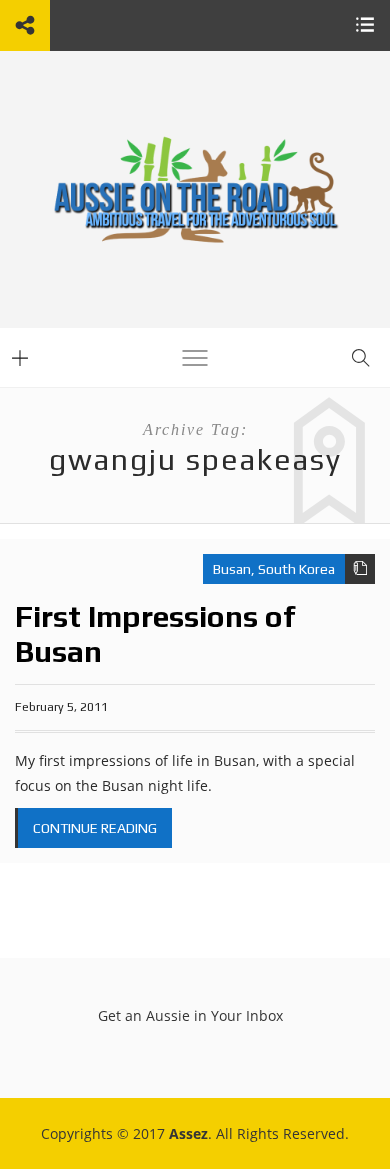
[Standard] (360, 569)
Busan (232, 569)
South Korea (296, 569)
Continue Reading (95, 828)
